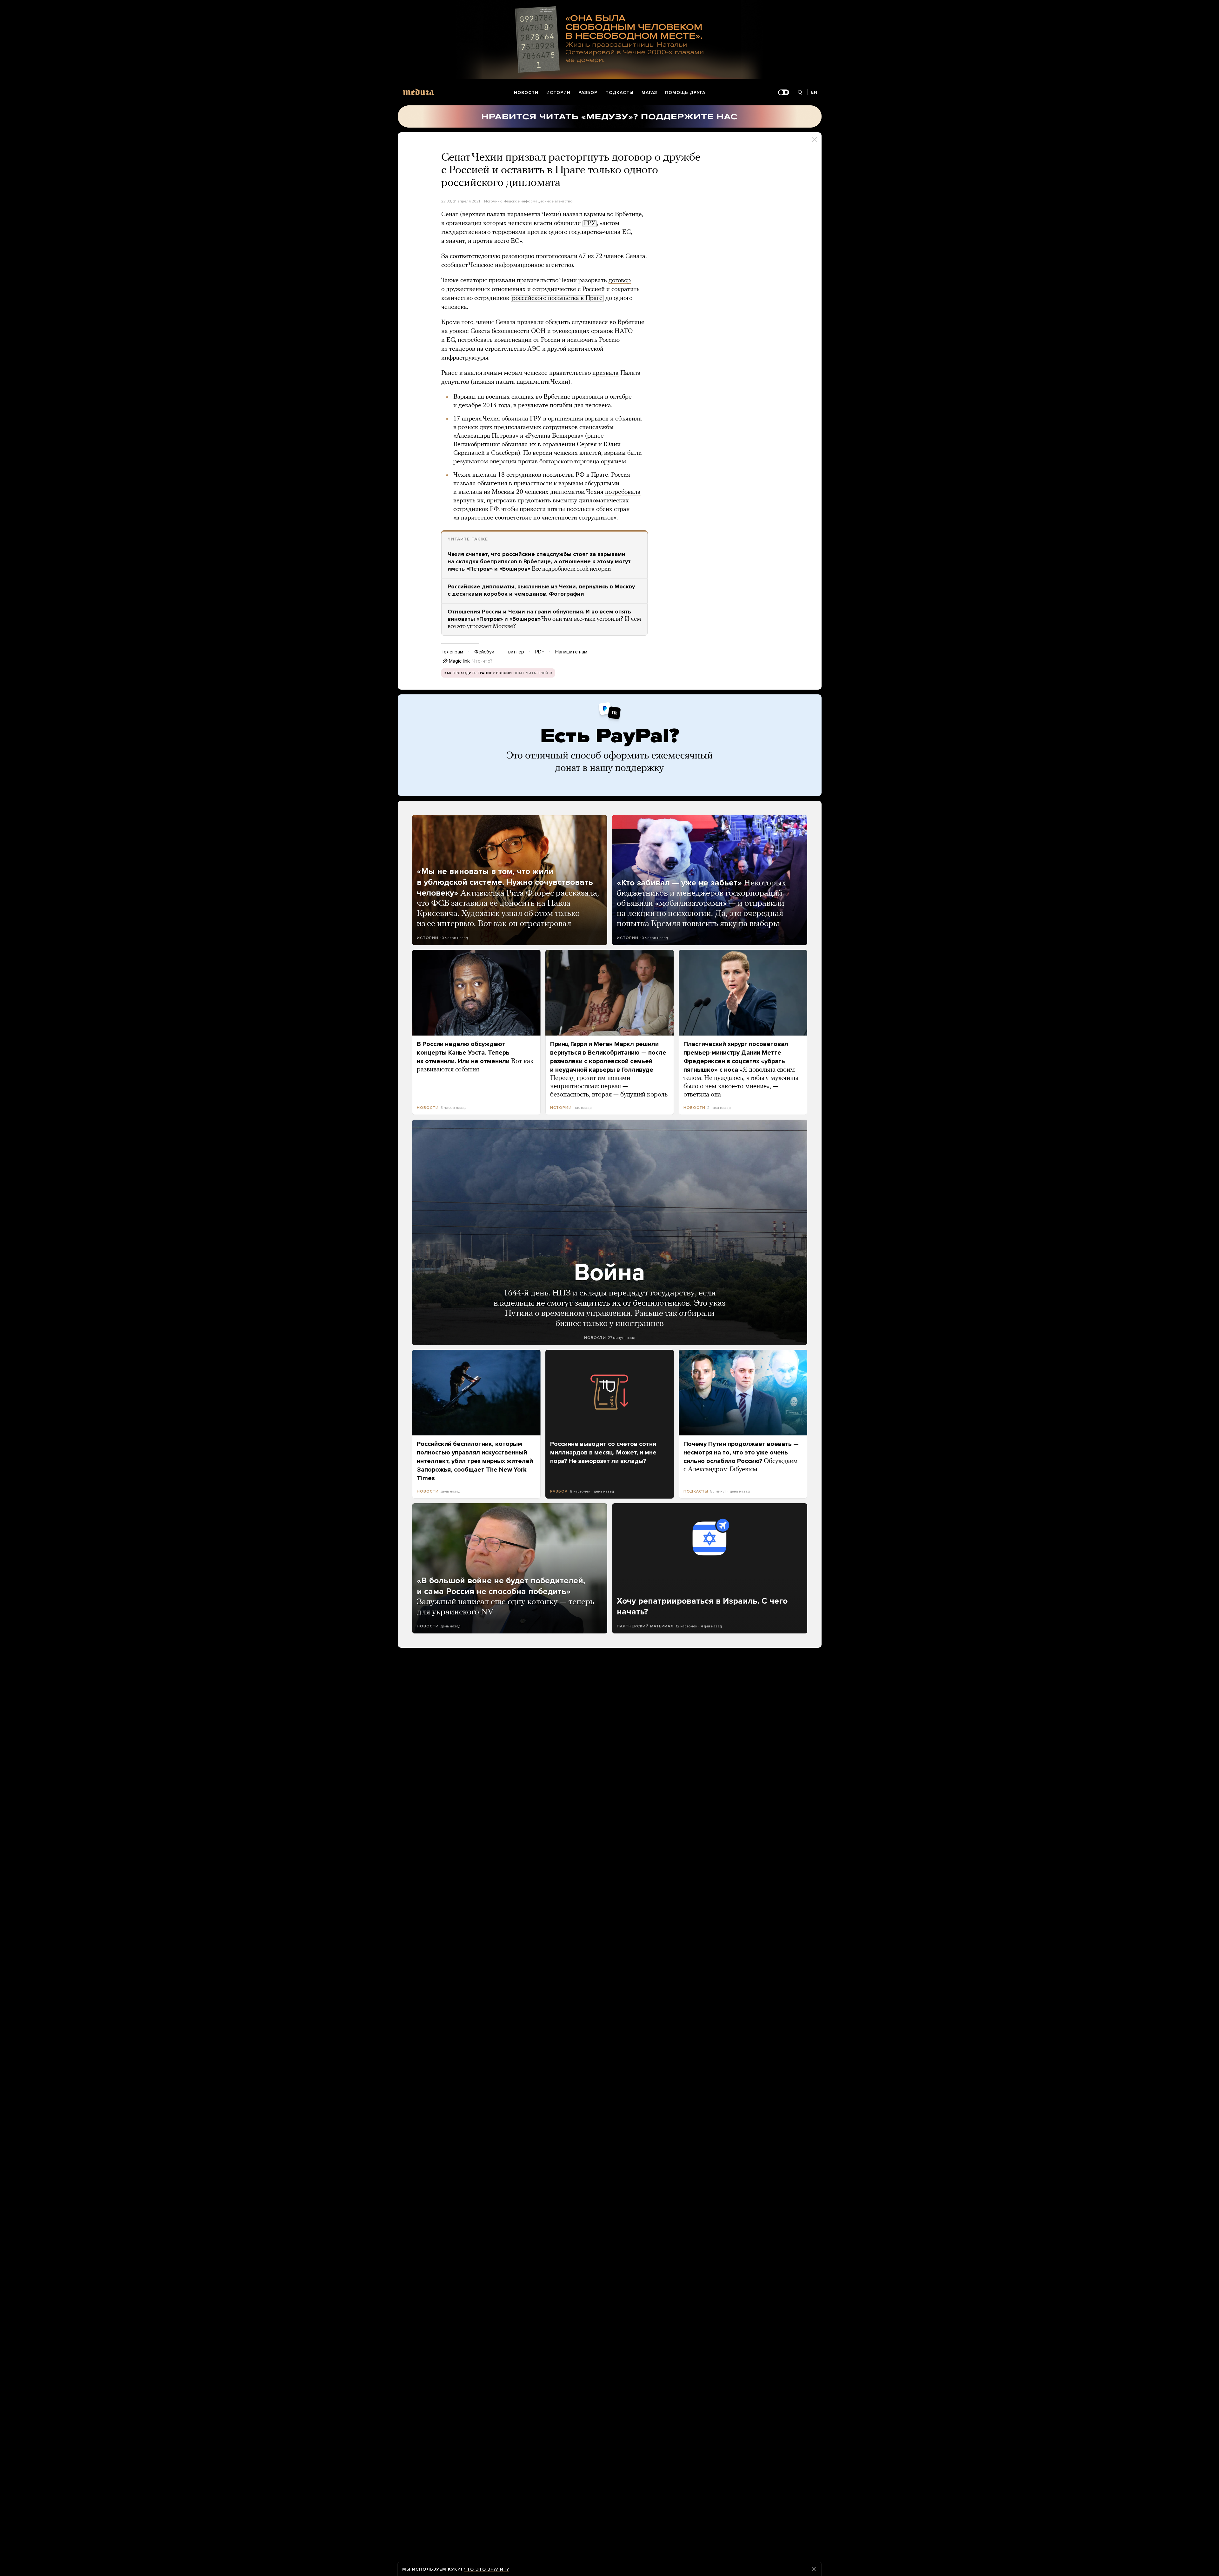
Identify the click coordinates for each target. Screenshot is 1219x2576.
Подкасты (619, 93)
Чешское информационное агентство (538, 201)
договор (620, 281)
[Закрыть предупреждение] (814, 2569)
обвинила (515, 419)
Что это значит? (486, 2569)
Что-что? (483, 661)
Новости (526, 93)
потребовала (623, 492)
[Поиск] (800, 93)
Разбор (588, 93)
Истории (558, 93)
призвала (606, 373)
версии (543, 453)
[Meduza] (418, 92)
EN (814, 92)
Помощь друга (685, 93)
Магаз (649, 93)
